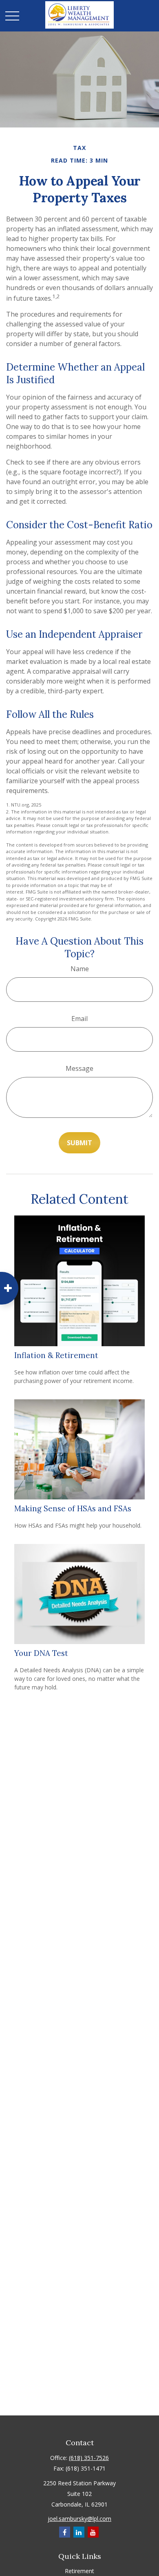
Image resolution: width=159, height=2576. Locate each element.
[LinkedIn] (79, 2532)
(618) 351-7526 (89, 2458)
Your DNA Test (41, 1653)
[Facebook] (65, 2532)
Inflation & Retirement (56, 1355)
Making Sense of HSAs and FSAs (73, 1508)
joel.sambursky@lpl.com (79, 2519)
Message (79, 1068)
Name (80, 969)
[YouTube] (93, 2532)
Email (79, 1019)
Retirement (79, 2571)
